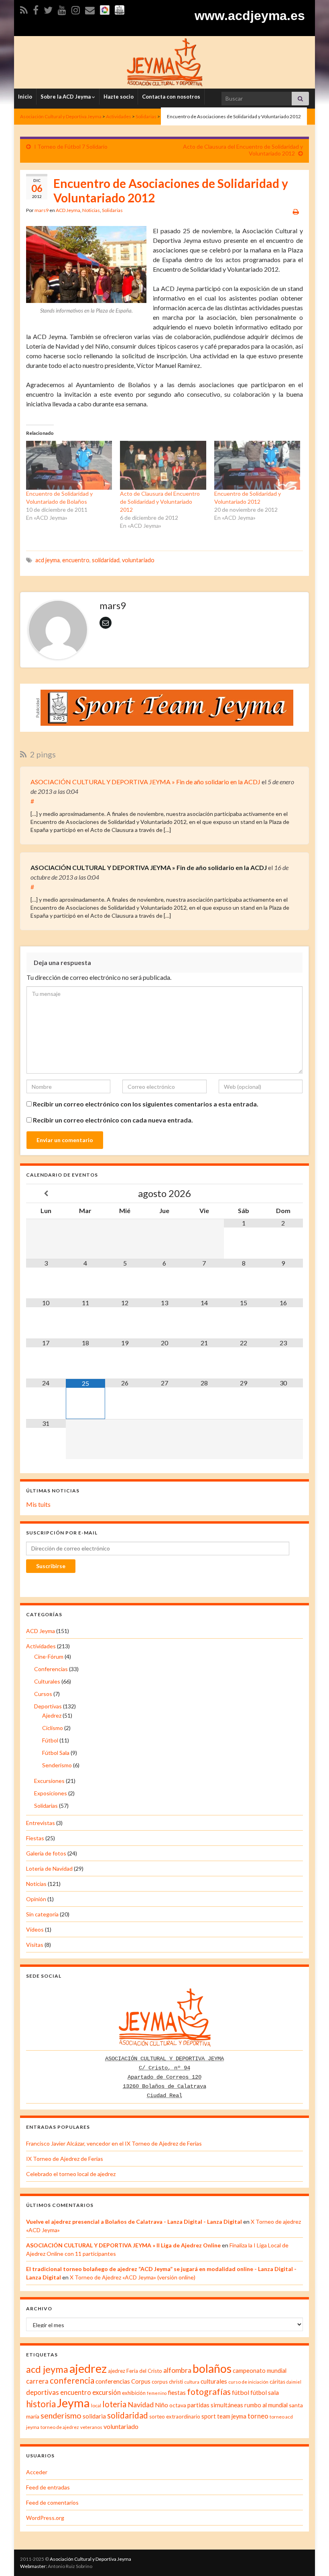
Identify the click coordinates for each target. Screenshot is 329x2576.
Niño (161, 2405)
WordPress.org (45, 2518)
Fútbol (50, 1740)
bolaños (212, 2368)
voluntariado (138, 560)
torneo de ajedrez (60, 2427)
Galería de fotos (46, 1853)
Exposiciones (51, 1793)
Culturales (47, 1681)
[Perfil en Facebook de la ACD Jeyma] (36, 9)
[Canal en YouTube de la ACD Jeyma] (62, 9)
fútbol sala (265, 2392)
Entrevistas (41, 1823)
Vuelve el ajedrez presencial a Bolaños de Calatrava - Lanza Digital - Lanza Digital (134, 2222)
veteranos (91, 2427)
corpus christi (167, 2382)
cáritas (277, 2382)
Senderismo (57, 1765)
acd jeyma (48, 560)
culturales (214, 2381)
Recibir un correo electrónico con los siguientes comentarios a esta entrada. (146, 1104)
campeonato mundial (260, 2371)
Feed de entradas (48, 2487)
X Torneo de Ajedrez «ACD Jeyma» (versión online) (133, 2277)
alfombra (177, 2370)
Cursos (43, 1694)
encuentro (76, 560)
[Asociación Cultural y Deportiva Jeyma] (164, 61)
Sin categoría (42, 1914)
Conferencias (51, 1669)
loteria (114, 2404)
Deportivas (48, 1706)
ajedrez (88, 2368)
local (96, 2405)
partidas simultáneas (215, 2405)
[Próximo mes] (283, 1194)
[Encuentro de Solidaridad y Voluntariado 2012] (257, 465)
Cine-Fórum (49, 1656)
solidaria (94, 2416)
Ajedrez (52, 1715)
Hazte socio (119, 97)
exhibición (134, 2393)
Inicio (25, 97)
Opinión (36, 1899)
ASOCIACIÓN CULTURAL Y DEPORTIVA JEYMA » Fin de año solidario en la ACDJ (145, 782)
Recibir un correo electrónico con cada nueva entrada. (113, 1120)
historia (41, 2404)
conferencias (113, 2381)
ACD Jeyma (68, 210)
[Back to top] (311, 2558)
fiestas (177, 2392)
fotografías (209, 2392)
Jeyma (73, 2403)
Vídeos (35, 1929)
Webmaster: (34, 2566)
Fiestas (35, 1838)
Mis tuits (38, 1504)
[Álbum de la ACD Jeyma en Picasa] (105, 9)
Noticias (91, 210)
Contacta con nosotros (171, 97)
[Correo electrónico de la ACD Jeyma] (90, 9)
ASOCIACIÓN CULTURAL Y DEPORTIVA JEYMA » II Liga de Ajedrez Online (123, 2245)
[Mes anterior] (46, 1194)
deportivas (43, 2392)
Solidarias (112, 210)
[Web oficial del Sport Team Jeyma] (120, 9)
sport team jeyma (224, 2416)
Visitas (35, 1945)
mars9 (42, 210)
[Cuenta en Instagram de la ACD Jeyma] (76, 9)
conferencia (72, 2380)
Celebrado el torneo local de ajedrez (71, 2174)
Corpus (141, 2381)
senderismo (61, 2415)
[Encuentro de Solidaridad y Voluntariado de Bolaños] (69, 465)
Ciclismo (53, 1728)
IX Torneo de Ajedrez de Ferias (65, 2159)
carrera (37, 2381)
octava (178, 2405)
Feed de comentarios (52, 2502)
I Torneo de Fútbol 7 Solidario (71, 146)
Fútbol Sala (56, 1753)
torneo (258, 2416)
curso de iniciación (248, 2382)
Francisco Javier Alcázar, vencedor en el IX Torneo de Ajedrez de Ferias (114, 2143)
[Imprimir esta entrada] (296, 211)
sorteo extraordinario (175, 2417)
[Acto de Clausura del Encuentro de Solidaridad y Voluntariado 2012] (163, 465)
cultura (192, 2382)
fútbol (241, 2392)
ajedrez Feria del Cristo (135, 2371)
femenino (157, 2393)
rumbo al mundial (266, 2405)
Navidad (141, 2405)
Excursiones (49, 1781)
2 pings (42, 754)
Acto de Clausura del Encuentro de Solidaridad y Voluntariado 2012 (160, 502)
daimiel (294, 2382)
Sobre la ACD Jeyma (66, 97)
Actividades (41, 1646)
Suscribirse (51, 1566)
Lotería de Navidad (49, 1868)
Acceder (37, 2472)
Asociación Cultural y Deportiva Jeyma (90, 2559)
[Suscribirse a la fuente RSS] (24, 9)
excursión (107, 2392)
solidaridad (106, 560)
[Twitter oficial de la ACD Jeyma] (48, 9)
